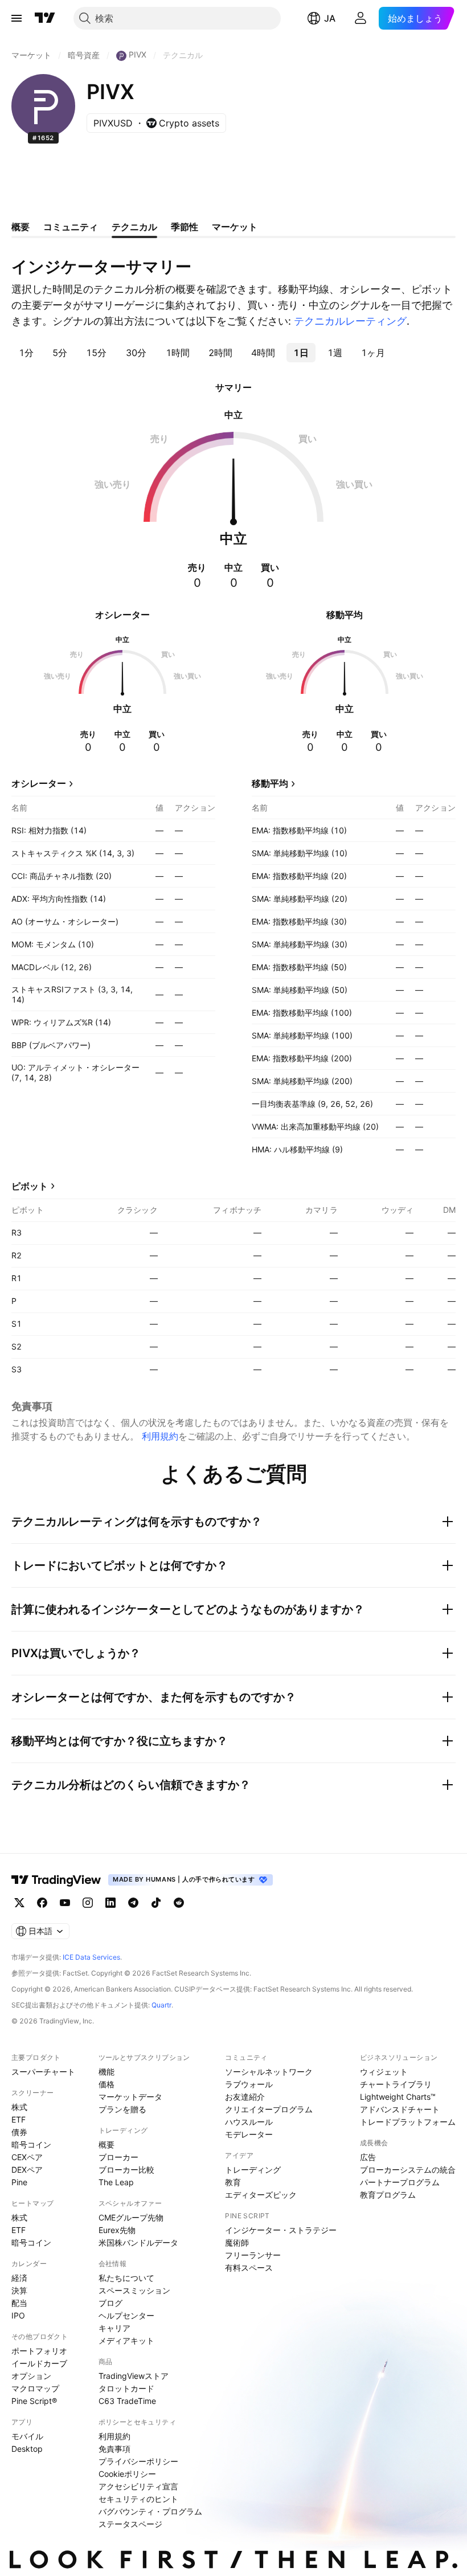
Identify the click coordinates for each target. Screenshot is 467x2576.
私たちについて (126, 2278)
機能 (106, 2072)
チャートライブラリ (396, 2084)
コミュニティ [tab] (71, 227)
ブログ (110, 2303)
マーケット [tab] (235, 227)
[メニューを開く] (17, 18)
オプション (31, 2376)
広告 (368, 2157)
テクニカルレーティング (350, 321)
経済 (19, 2278)
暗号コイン (31, 2144)
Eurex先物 (117, 2230)
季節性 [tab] (185, 227)
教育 (233, 2182)
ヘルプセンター (126, 2315)
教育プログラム (388, 2195)
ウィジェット (384, 2072)
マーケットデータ (130, 2097)
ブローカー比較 (126, 2170)
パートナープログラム (400, 2182)
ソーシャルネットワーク (269, 2072)
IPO (18, 2315)
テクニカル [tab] (134, 227)
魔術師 (237, 2242)
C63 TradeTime (127, 2401)
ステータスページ (130, 2524)
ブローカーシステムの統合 (408, 2170)
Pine (19, 2182)
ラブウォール (249, 2084)
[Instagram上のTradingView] (88, 1903)
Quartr (161, 2005)
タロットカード (126, 2388)
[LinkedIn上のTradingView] (110, 1903)
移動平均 (270, 783)
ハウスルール (249, 2122)
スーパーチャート (43, 2072)
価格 (106, 2084)
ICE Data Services (91, 1957)
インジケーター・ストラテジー (281, 2230)
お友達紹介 (245, 2097)
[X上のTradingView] (19, 1903)
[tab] (26, 353)
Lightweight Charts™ (398, 2097)
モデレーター (249, 2134)
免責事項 (114, 2449)
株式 (19, 2107)
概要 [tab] (21, 227)
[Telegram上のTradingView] (133, 1903)
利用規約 (160, 1436)
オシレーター (39, 783)
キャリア (114, 2328)
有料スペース (249, 2268)
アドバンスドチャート (400, 2109)
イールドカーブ (39, 2363)
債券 (19, 2132)
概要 (106, 2144)
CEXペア (27, 2157)
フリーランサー (253, 2255)
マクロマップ (35, 2388)
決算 (19, 2290)
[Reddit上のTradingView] (179, 1903)
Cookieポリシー (127, 2474)
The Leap (116, 2182)
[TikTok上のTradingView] (156, 1903)
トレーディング (253, 2170)
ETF (19, 2119)
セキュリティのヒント (138, 2499)
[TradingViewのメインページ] (45, 18)
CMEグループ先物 (131, 2217)
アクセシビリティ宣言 (138, 2486)
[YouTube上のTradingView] (65, 1903)
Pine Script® (34, 2401)
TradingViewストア (134, 2376)
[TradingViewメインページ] (56, 1880)
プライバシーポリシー (138, 2461)
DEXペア (27, 2170)
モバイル (27, 2436)
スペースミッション (134, 2290)
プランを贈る (122, 2109)
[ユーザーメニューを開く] (361, 18)
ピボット (30, 1186)
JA (330, 18)
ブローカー (118, 2157)
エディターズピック (261, 2195)
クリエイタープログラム (269, 2109)
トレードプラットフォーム (408, 2122)
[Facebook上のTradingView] (42, 1903)
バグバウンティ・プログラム (150, 2511)
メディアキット (126, 2340)
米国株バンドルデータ (138, 2242)
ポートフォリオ (39, 2351)
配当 (19, 2303)
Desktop (27, 2449)
